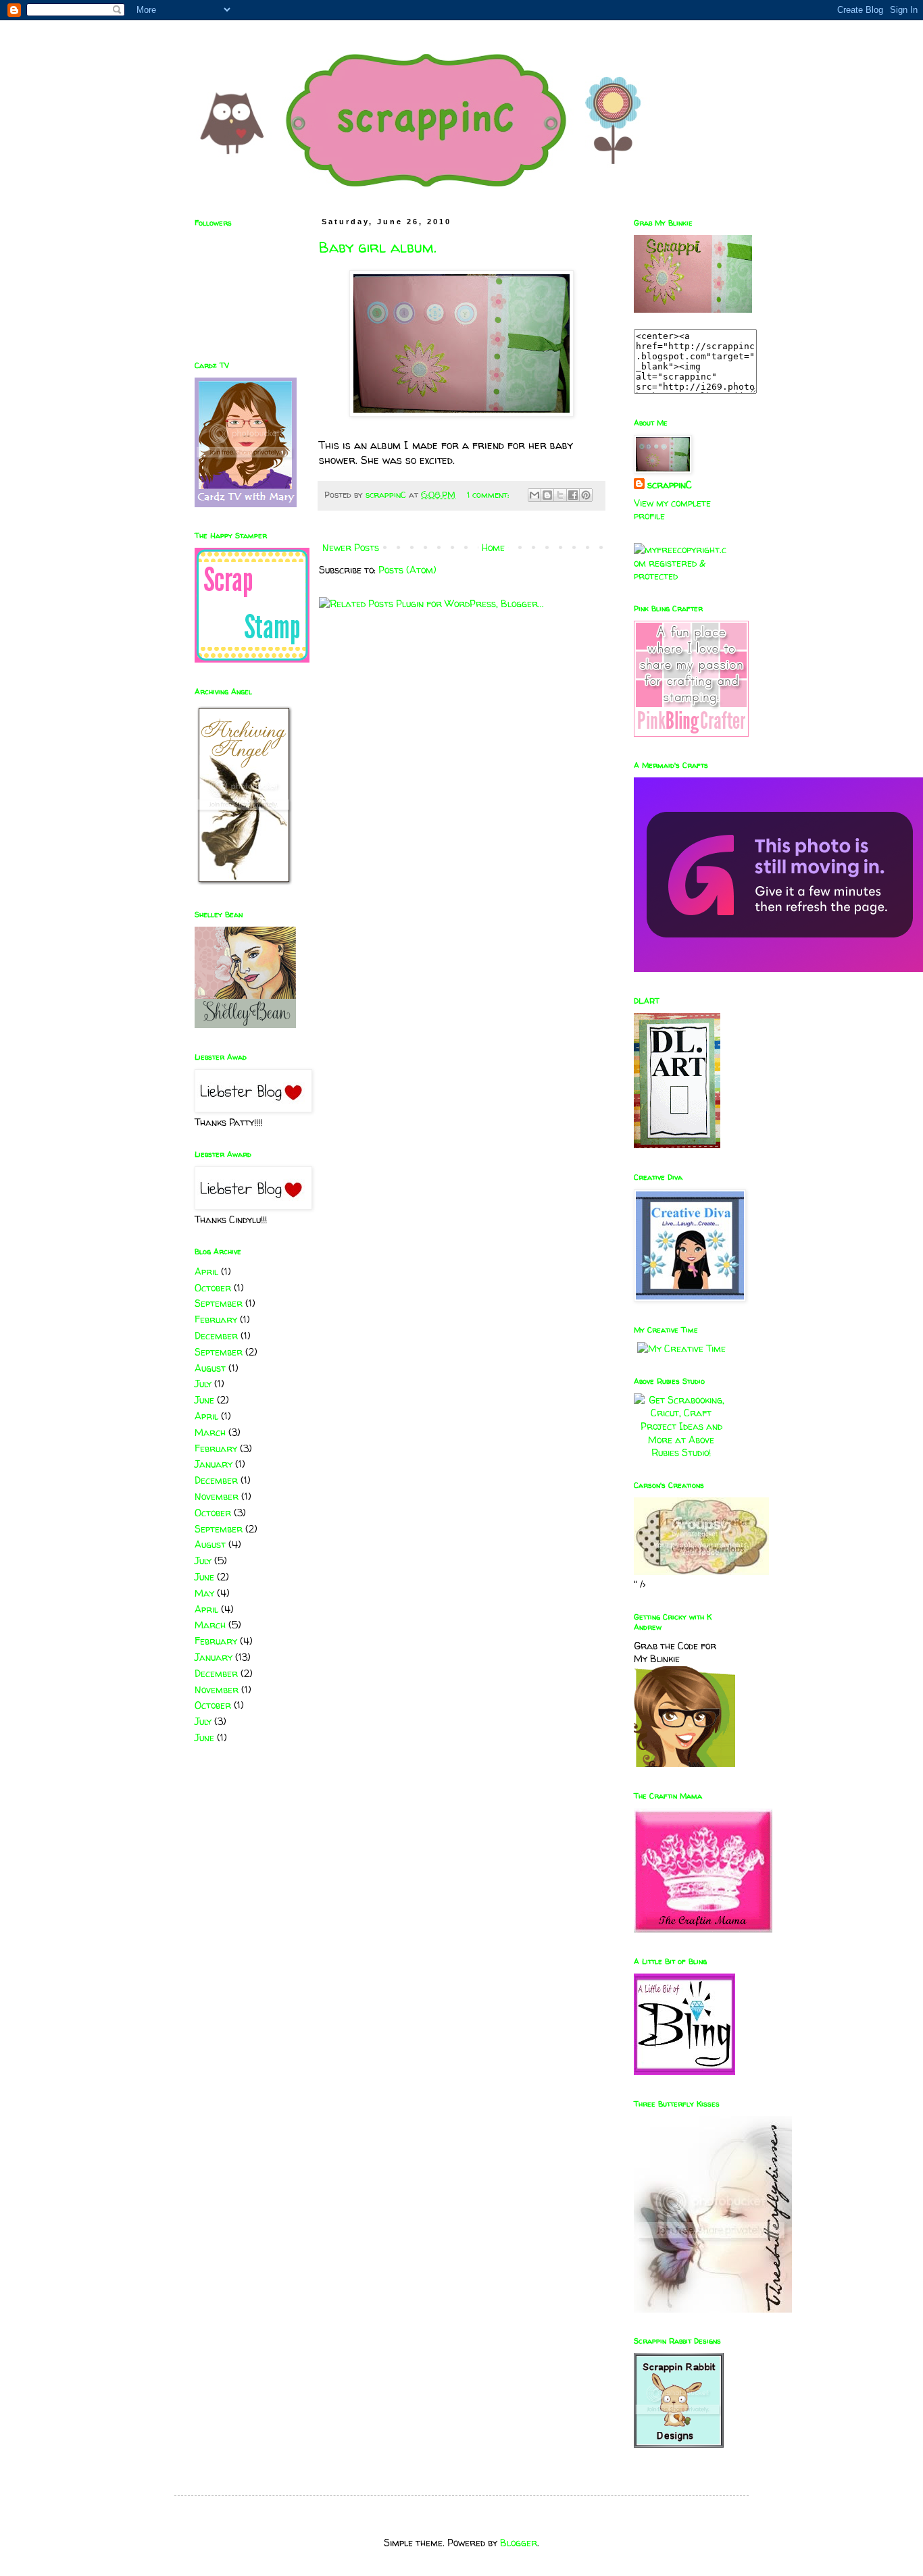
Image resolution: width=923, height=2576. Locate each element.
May (204, 1593)
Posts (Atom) (407, 570)
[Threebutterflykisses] (713, 2309)
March (210, 1432)
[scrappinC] (693, 309)
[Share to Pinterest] (586, 495)
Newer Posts (351, 547)
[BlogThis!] (547, 495)
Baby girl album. (378, 247)
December (216, 1336)
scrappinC (670, 485)
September (219, 1303)
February (216, 1319)
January (214, 1464)
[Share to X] (560, 495)
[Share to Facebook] (573, 495)
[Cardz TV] (246, 504)
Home (493, 547)
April (206, 1271)
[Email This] (534, 495)
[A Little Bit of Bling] (684, 2071)
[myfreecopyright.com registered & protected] (681, 576)
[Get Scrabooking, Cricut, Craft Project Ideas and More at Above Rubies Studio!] (681, 1452)
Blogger (519, 2543)
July (203, 1384)
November (217, 1496)
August (210, 1368)
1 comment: (489, 495)
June (204, 1400)
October (213, 1288)
